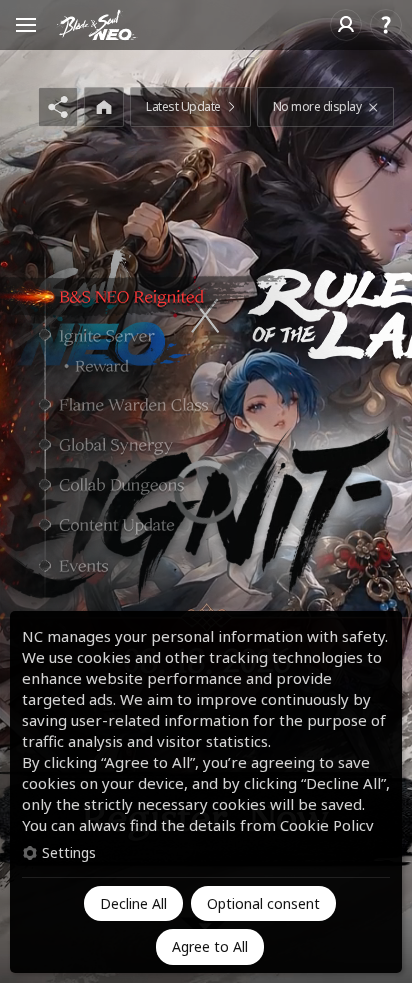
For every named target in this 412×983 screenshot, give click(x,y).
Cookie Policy (327, 825)
